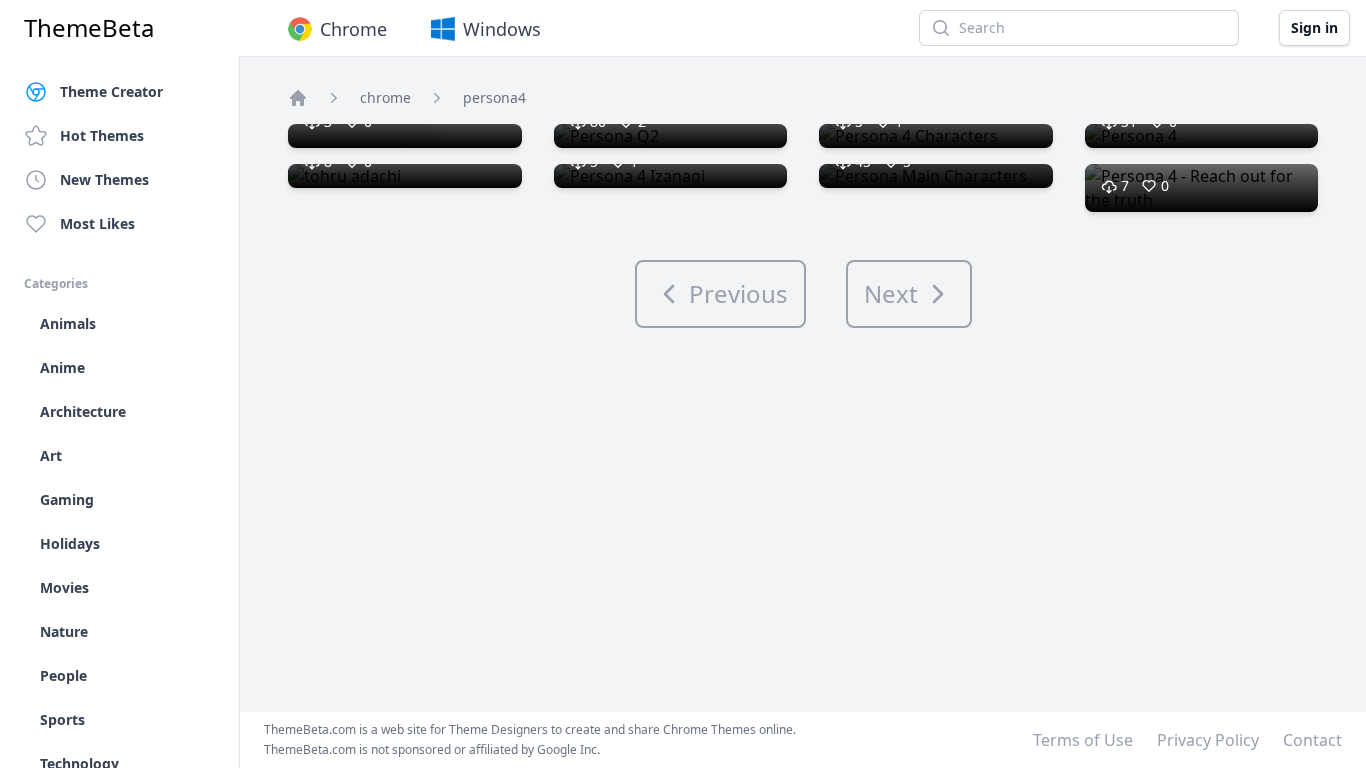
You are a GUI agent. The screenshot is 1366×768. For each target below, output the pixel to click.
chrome (385, 97)
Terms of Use (1083, 740)
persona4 (494, 97)
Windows (502, 29)
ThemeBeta (89, 28)
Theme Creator (111, 91)
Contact (1312, 740)
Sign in (1314, 27)
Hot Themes (102, 135)
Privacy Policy (1208, 740)
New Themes (104, 179)
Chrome (353, 29)
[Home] (298, 98)
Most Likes (97, 223)
